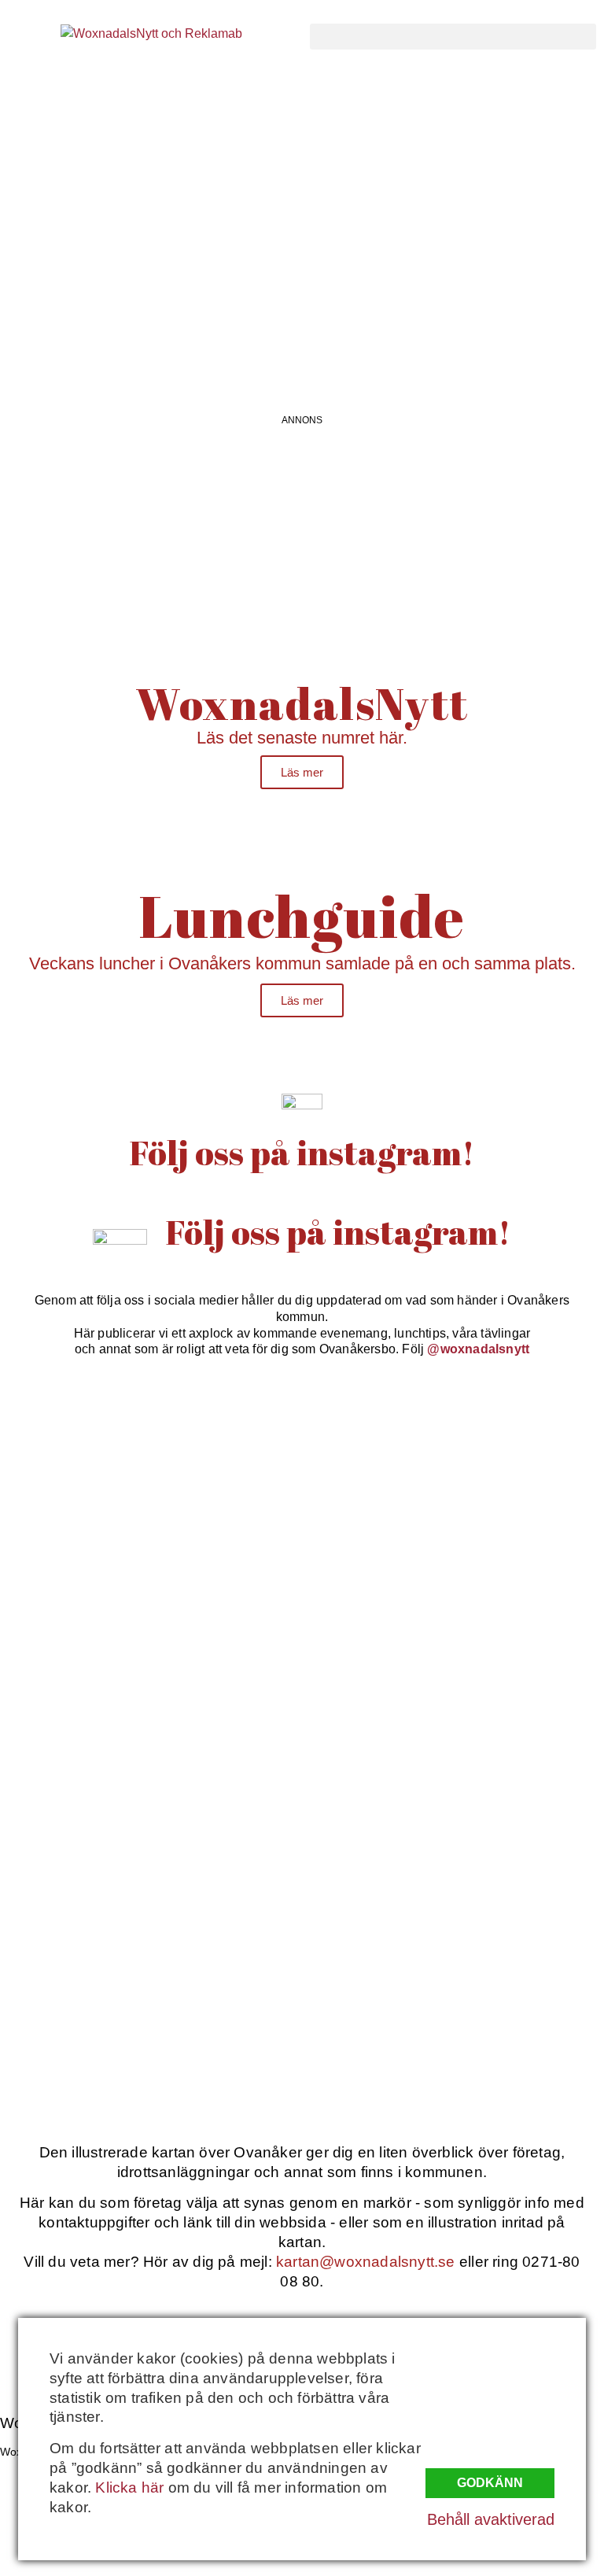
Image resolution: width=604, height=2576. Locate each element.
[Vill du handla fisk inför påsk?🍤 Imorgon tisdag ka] (149, 2005)
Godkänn (490, 2483)
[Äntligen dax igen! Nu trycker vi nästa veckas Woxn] (149, 1655)
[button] (453, 37)
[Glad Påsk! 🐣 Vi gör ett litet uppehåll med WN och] (149, 1830)
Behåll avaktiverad (491, 2519)
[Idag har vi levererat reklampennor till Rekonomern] (455, 1480)
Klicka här (129, 2487)
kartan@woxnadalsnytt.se (366, 2262)
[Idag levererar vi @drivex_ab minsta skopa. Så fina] (455, 2005)
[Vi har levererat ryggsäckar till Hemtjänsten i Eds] (455, 1655)
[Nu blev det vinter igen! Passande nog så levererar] (455, 1830)
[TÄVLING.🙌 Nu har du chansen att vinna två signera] (149, 1480)
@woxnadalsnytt (478, 1349)
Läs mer (302, 772)
